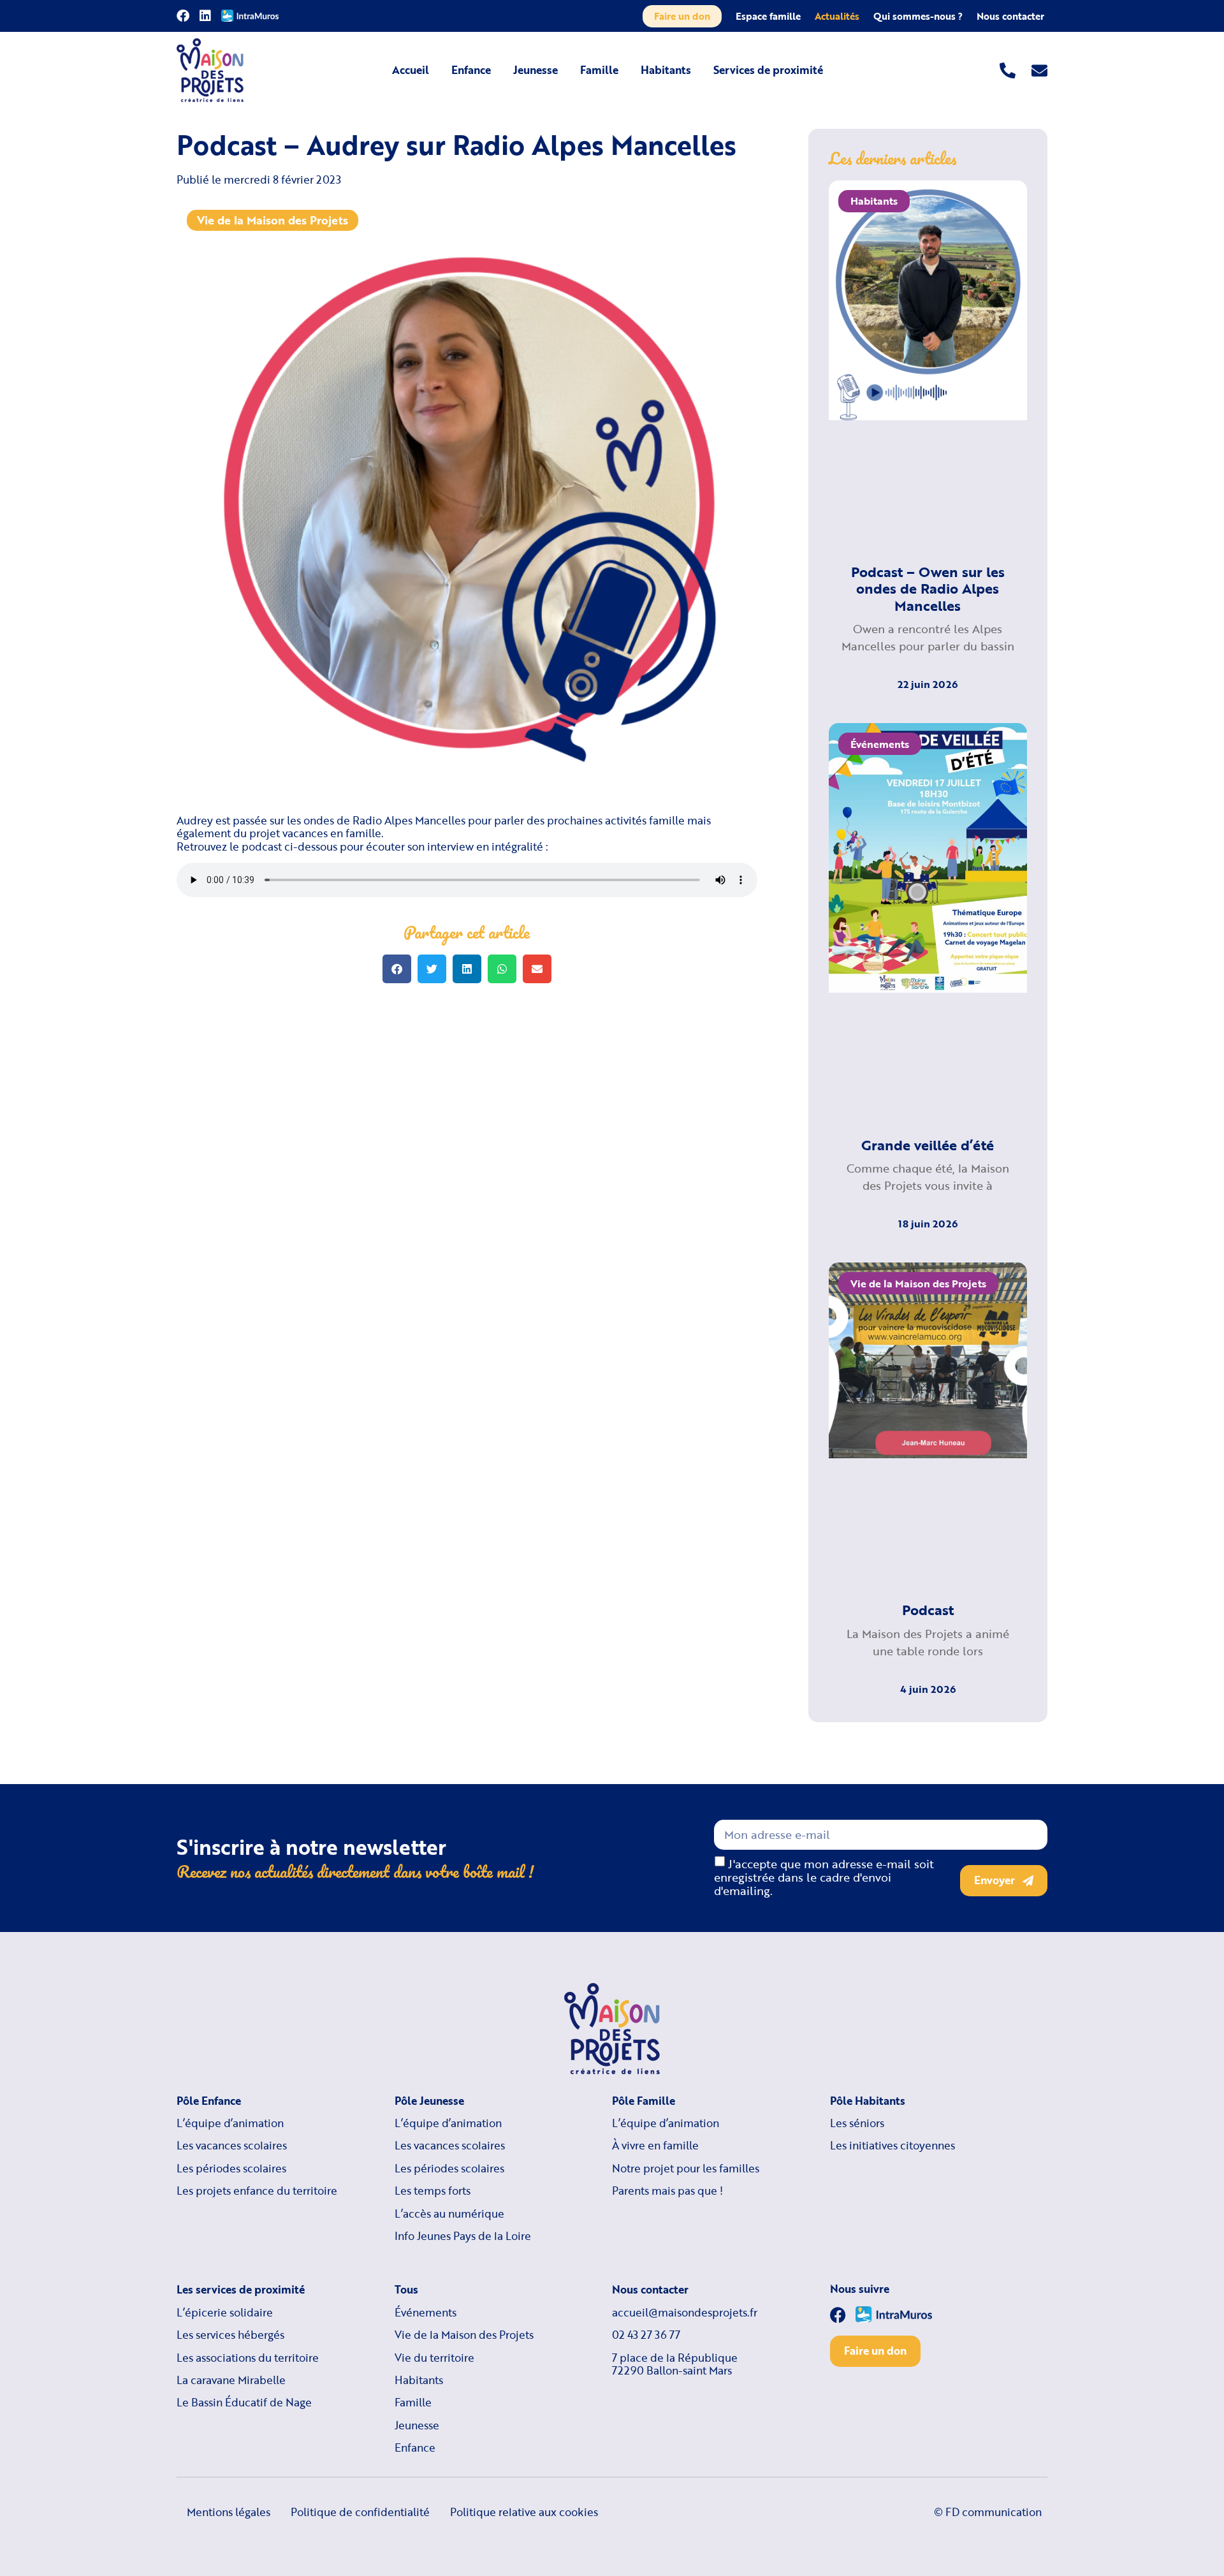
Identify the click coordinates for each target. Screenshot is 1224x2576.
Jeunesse (535, 70)
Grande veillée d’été (928, 1145)
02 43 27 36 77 (646, 2335)
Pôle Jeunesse (429, 2101)
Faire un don (682, 16)
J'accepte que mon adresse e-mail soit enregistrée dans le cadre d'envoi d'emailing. (824, 1877)
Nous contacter (1010, 16)
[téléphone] (1008, 70)
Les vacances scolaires (232, 2146)
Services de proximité (768, 70)
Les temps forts (433, 2191)
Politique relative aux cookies (524, 2512)
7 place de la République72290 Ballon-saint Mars (675, 2365)
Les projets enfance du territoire (257, 2191)
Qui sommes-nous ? (918, 16)
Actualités (837, 16)
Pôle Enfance (209, 2101)
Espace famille (768, 16)
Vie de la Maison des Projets (273, 220)
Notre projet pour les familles (686, 2169)
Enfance (471, 70)
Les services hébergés (230, 2335)
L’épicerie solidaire (225, 2313)
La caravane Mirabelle (231, 2380)
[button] (397, 969)
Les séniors (857, 2123)
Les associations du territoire (248, 2358)
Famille (599, 70)
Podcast (928, 1610)
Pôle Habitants (868, 2101)
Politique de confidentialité (360, 2512)
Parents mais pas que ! (667, 2191)
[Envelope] (1039, 70)
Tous (406, 2290)
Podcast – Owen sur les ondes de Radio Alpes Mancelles (928, 589)
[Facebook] (183, 16)
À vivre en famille (655, 2146)
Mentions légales (229, 2512)
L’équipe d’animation (230, 2123)
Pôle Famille (644, 2101)
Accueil (411, 70)
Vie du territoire (434, 2358)
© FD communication (988, 2512)
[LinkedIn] (205, 16)
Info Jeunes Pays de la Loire (463, 2236)
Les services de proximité (241, 2290)
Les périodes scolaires (231, 2169)
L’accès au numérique (449, 2214)
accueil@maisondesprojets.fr (685, 2313)
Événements (426, 2313)
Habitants (666, 70)
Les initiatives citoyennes (892, 2146)
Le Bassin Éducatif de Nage (244, 2403)
